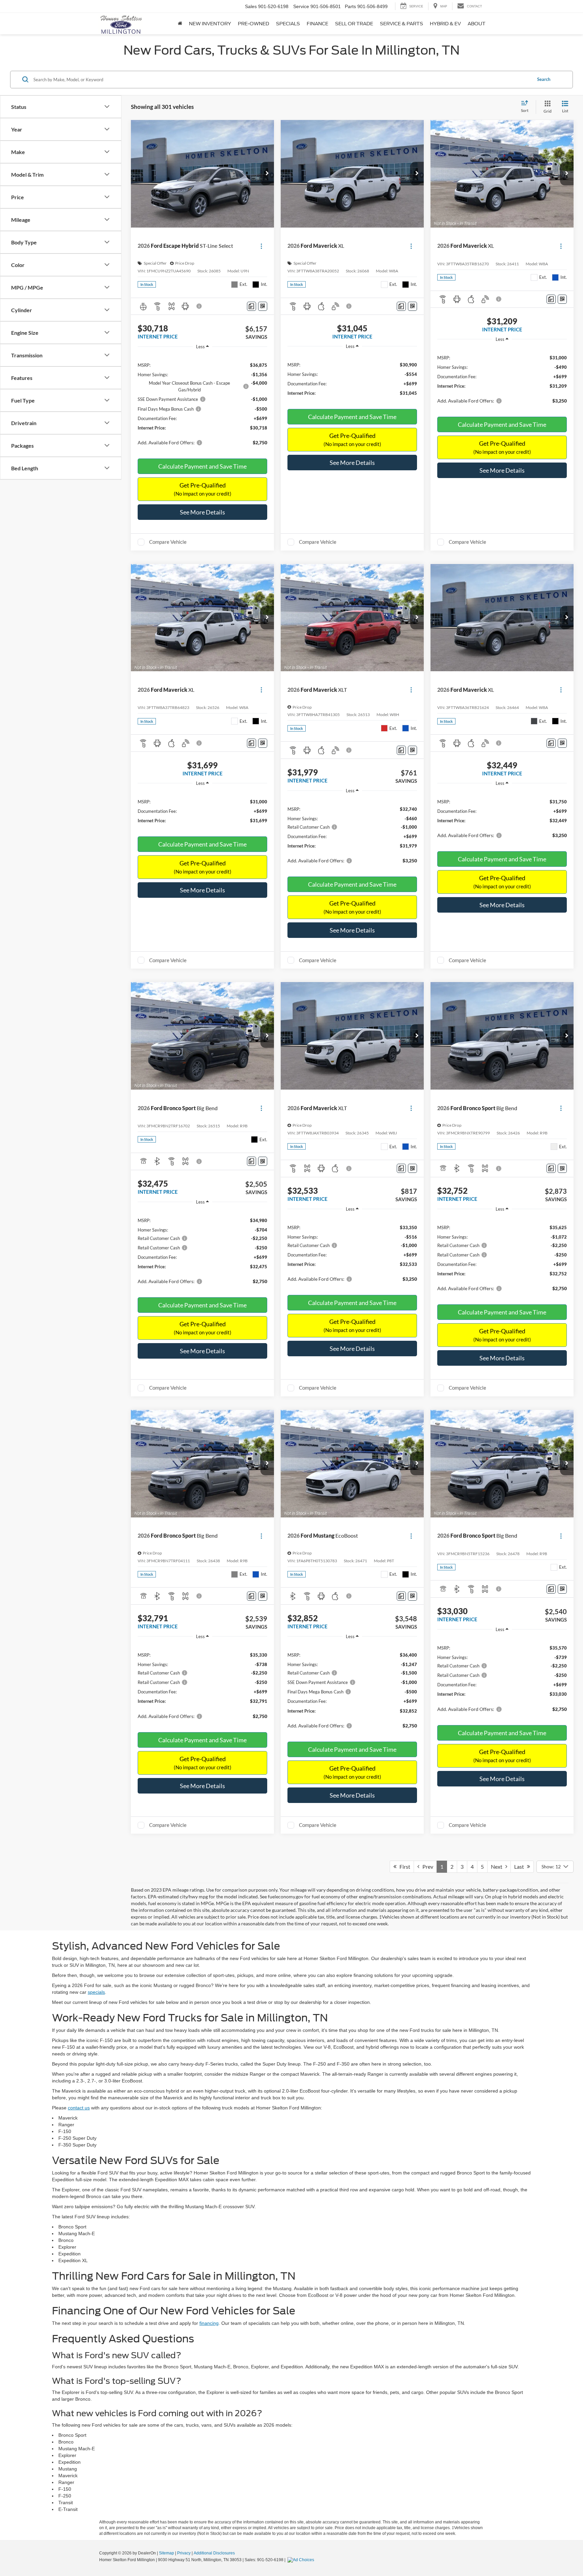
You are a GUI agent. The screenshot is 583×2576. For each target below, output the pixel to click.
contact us (79, 2108)
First (403, 1867)
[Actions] (261, 246)
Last (521, 1867)
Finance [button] (317, 24)
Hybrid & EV (445, 24)
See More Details (202, 512)
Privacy (184, 2553)
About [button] (477, 24)
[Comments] (252, 306)
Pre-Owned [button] (254, 24)
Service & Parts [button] (401, 24)
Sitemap (166, 2553)
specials (96, 1992)
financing (209, 2323)
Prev (426, 1867)
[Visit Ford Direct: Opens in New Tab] (302, 2560)
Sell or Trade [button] (354, 24)
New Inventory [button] (210, 24)
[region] (202, 402)
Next (498, 1867)
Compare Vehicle (168, 542)
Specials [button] (288, 24)
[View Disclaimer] (199, 306)
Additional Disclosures (214, 2553)
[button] (267, 174)
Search (544, 79)
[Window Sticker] (263, 306)
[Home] (180, 24)
